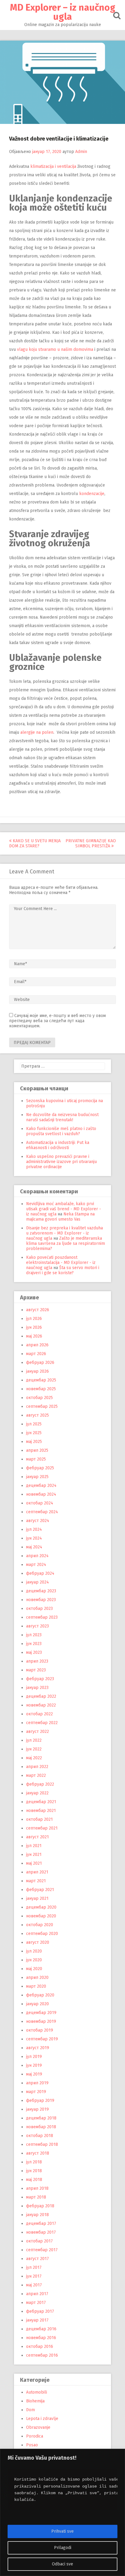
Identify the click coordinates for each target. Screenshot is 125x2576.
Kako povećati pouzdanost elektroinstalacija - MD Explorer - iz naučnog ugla (61, 1263)
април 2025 (37, 1450)
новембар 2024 (41, 1494)
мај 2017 (34, 2285)
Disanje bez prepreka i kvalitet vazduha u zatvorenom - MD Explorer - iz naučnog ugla (64, 1233)
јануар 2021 (37, 1898)
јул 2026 (34, 1319)
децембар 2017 (41, 2224)
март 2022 (36, 1775)
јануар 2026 (37, 1371)
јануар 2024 (37, 1582)
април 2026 (37, 1345)
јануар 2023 (37, 1688)
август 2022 (37, 1732)
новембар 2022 (41, 1705)
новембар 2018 (41, 2127)
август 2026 (38, 1310)
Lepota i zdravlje (42, 2419)
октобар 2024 (40, 1503)
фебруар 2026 (40, 1363)
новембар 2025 (41, 1389)
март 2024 (36, 1565)
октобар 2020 (40, 1925)
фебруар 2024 (40, 1573)
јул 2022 (34, 1740)
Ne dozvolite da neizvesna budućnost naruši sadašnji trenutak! (62, 1117)
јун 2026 (34, 1327)
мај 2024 (34, 1547)
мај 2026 (34, 1336)
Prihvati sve (62, 2531)
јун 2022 (34, 1749)
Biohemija (35, 2401)
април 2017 (37, 2294)
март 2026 (36, 1354)
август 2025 (37, 1415)
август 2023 (37, 1626)
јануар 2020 (37, 2004)
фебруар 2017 (40, 2311)
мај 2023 (34, 1652)
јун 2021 (34, 1855)
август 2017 (37, 2259)
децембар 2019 (41, 2013)
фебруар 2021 (40, 1890)
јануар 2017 (37, 2320)
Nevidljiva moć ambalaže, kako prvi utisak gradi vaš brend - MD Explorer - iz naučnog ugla (64, 1209)
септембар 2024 (42, 1512)
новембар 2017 (41, 2232)
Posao (32, 2445)
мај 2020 (34, 1969)
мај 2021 (34, 1863)
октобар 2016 (40, 2347)
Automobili (37, 2392)
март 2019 (36, 2092)
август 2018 (38, 2153)
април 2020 (37, 1978)
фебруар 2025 (40, 1468)
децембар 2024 (41, 1486)
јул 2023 (34, 1635)
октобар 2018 (40, 2136)
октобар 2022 (39, 1714)
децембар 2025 (41, 1380)
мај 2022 (34, 1758)
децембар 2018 (41, 2118)
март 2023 (36, 1670)
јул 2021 (34, 1846)
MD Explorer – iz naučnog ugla (63, 12)
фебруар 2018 (40, 2206)
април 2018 (37, 2188)
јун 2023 (34, 1644)
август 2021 (37, 1837)
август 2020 (38, 1942)
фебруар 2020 (40, 1995)
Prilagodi (63, 2548)
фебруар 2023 (40, 1679)
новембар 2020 (41, 1916)
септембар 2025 (42, 1406)
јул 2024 (34, 1529)
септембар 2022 (42, 1723)
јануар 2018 (37, 2215)
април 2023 (37, 1661)
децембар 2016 (41, 2329)
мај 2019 (34, 2074)
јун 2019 (34, 2065)
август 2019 (38, 2048)
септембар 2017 (42, 2250)
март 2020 (36, 1986)
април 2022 (37, 1767)
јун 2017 (34, 2276)
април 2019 (37, 2083)
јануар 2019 (37, 2109)
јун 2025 (34, 1433)
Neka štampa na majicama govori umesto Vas (60, 1217)
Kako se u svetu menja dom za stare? (35, 843)
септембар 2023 (42, 1617)
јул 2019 (34, 2057)
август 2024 (38, 1521)
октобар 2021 (39, 1819)
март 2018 (36, 2197)
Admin (81, 152)
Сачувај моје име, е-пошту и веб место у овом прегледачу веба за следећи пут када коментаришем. (57, 1021)
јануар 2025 (37, 1477)
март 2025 (36, 1459)
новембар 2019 (41, 2021)
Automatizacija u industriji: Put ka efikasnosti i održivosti (58, 1145)
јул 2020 (34, 1951)
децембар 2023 (41, 1591)
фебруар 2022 (40, 1784)
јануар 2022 (37, 1793)
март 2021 (36, 1881)
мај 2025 (34, 1442)
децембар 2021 (41, 1802)
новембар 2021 (41, 1811)
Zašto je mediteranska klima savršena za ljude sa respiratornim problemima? (66, 1243)
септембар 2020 (42, 1934)
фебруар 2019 (40, 2101)
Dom (30, 2410)
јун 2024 (34, 1538)
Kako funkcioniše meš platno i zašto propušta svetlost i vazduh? (61, 1131)
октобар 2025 (39, 1398)
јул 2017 (34, 2267)
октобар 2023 (39, 1609)
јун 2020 (34, 1960)
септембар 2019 (42, 2039)
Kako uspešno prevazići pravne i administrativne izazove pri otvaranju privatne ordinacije (61, 1162)
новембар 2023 (41, 1600)
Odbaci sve (62, 2564)
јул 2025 (34, 1424)
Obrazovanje (38, 2427)
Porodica (35, 2436)
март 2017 (36, 2303)
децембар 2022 (41, 1696)
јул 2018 (34, 2162)
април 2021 (37, 1872)
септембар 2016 (42, 2355)
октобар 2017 (39, 2241)
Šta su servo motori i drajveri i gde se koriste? (63, 1270)
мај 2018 (34, 2180)
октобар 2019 (40, 2030)
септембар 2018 (42, 2144)
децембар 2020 (41, 1907)
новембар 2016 (41, 2338)
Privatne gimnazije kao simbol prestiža (91, 843)
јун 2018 (34, 2171)
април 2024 (37, 1556)
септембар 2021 (42, 1828)
